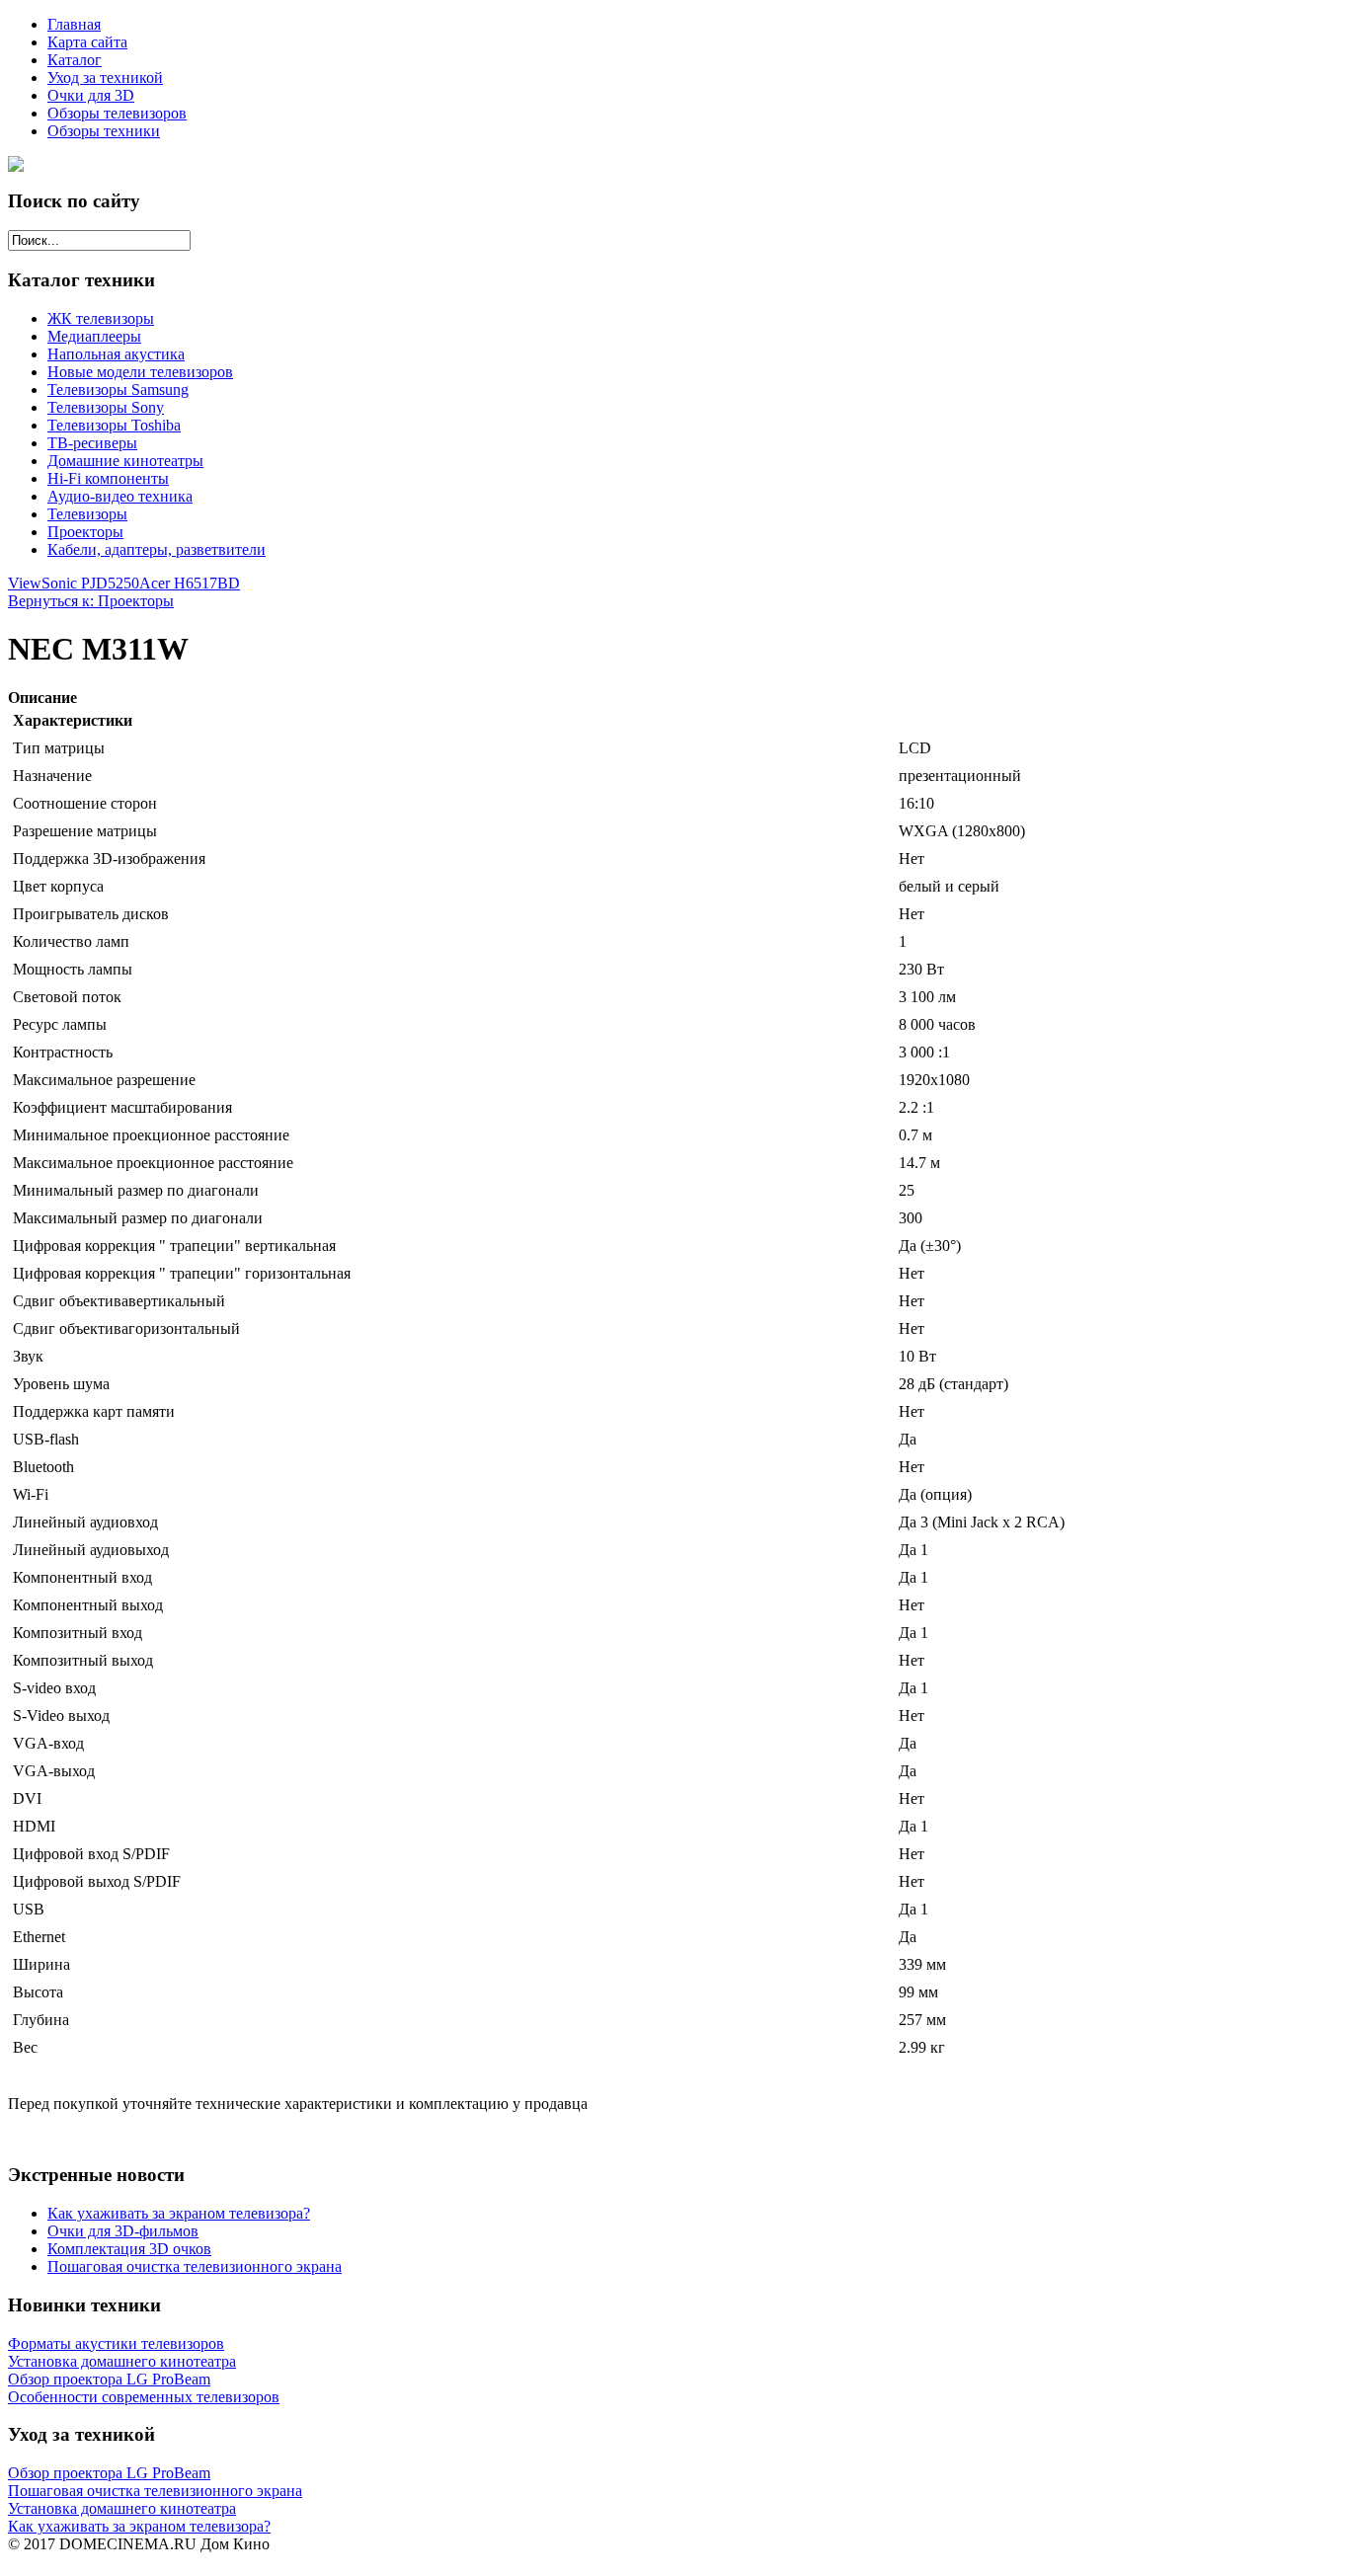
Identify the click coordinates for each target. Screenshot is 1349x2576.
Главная (74, 24)
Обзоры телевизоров (117, 113)
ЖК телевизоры (101, 318)
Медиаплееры (94, 336)
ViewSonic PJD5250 (74, 583)
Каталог (75, 60)
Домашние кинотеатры (125, 461)
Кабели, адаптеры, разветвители (157, 549)
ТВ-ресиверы (92, 443)
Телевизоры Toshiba (114, 425)
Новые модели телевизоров (140, 372)
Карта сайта (87, 42)
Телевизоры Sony (106, 407)
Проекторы (85, 532)
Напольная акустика (116, 354)
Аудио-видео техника (120, 496)
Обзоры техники (104, 131)
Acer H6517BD (190, 583)
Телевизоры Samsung (118, 390)
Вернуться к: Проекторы (91, 601)
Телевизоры (87, 514)
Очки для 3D (91, 95)
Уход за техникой (105, 78)
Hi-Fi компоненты (108, 478)
